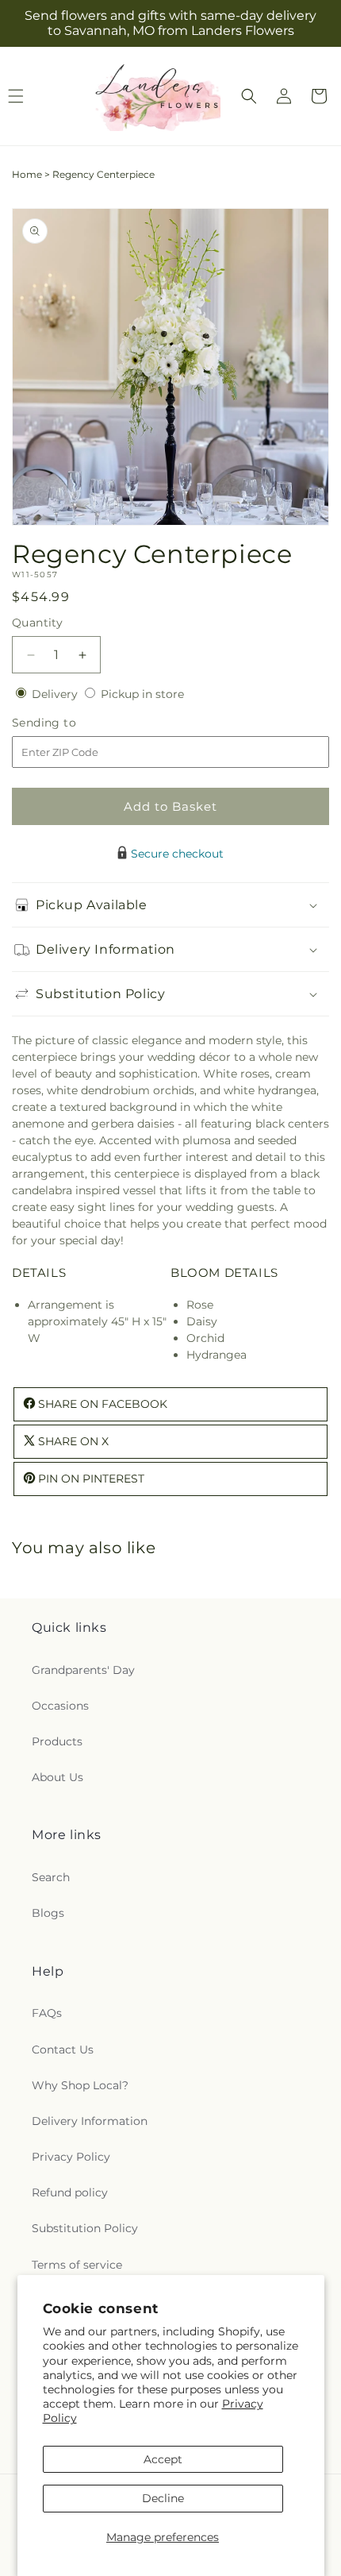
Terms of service (77, 2265)
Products (57, 1741)
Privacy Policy (71, 2157)
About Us (57, 1777)
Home (27, 174)
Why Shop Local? (80, 2085)
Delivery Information (90, 2121)
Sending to (68, 723)
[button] (249, 96)
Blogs (48, 1913)
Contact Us (63, 2050)
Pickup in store (142, 694)
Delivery (56, 694)
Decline (163, 2498)
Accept (163, 2459)
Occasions (60, 1706)
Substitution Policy (85, 2228)
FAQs (47, 2013)
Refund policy (70, 2192)
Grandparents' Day (83, 1670)
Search (51, 1877)
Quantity (37, 623)
